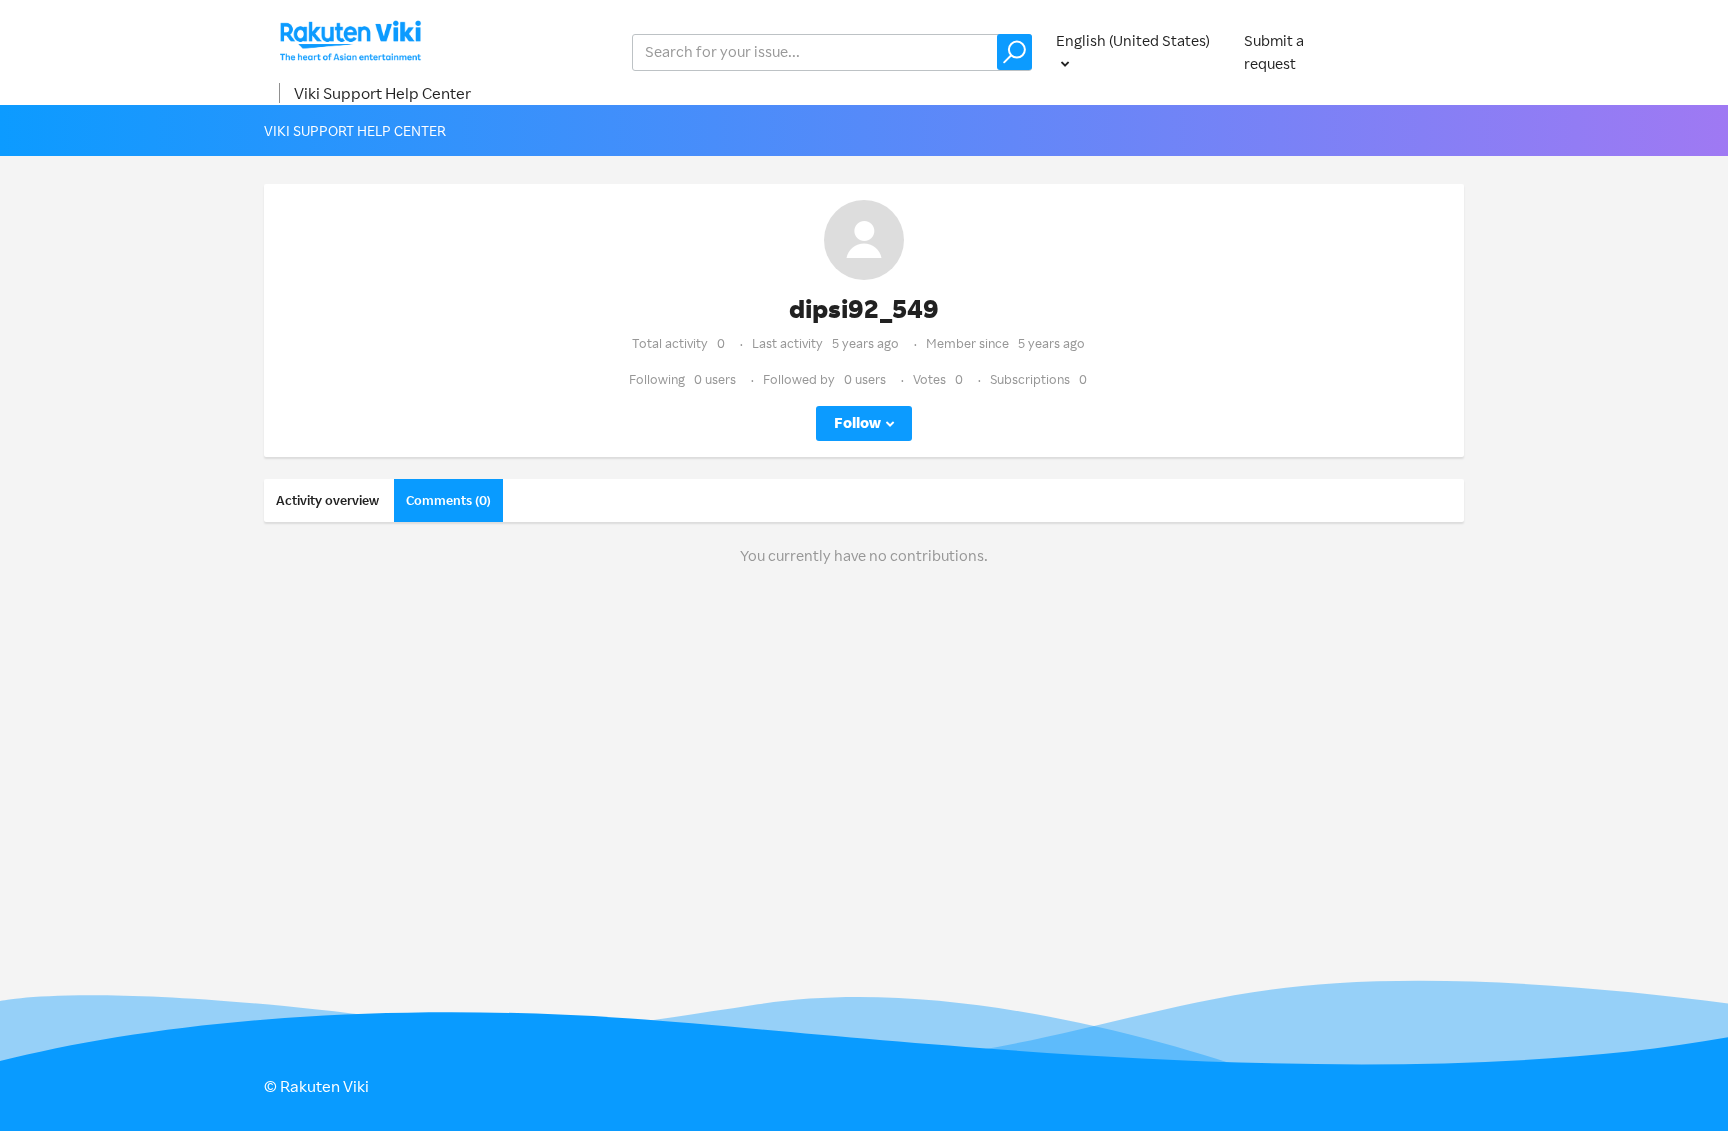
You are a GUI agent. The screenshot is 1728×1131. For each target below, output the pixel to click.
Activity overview (327, 500)
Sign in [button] (1422, 51)
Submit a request (1274, 52)
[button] (1014, 52)
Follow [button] (857, 422)
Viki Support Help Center (382, 93)
